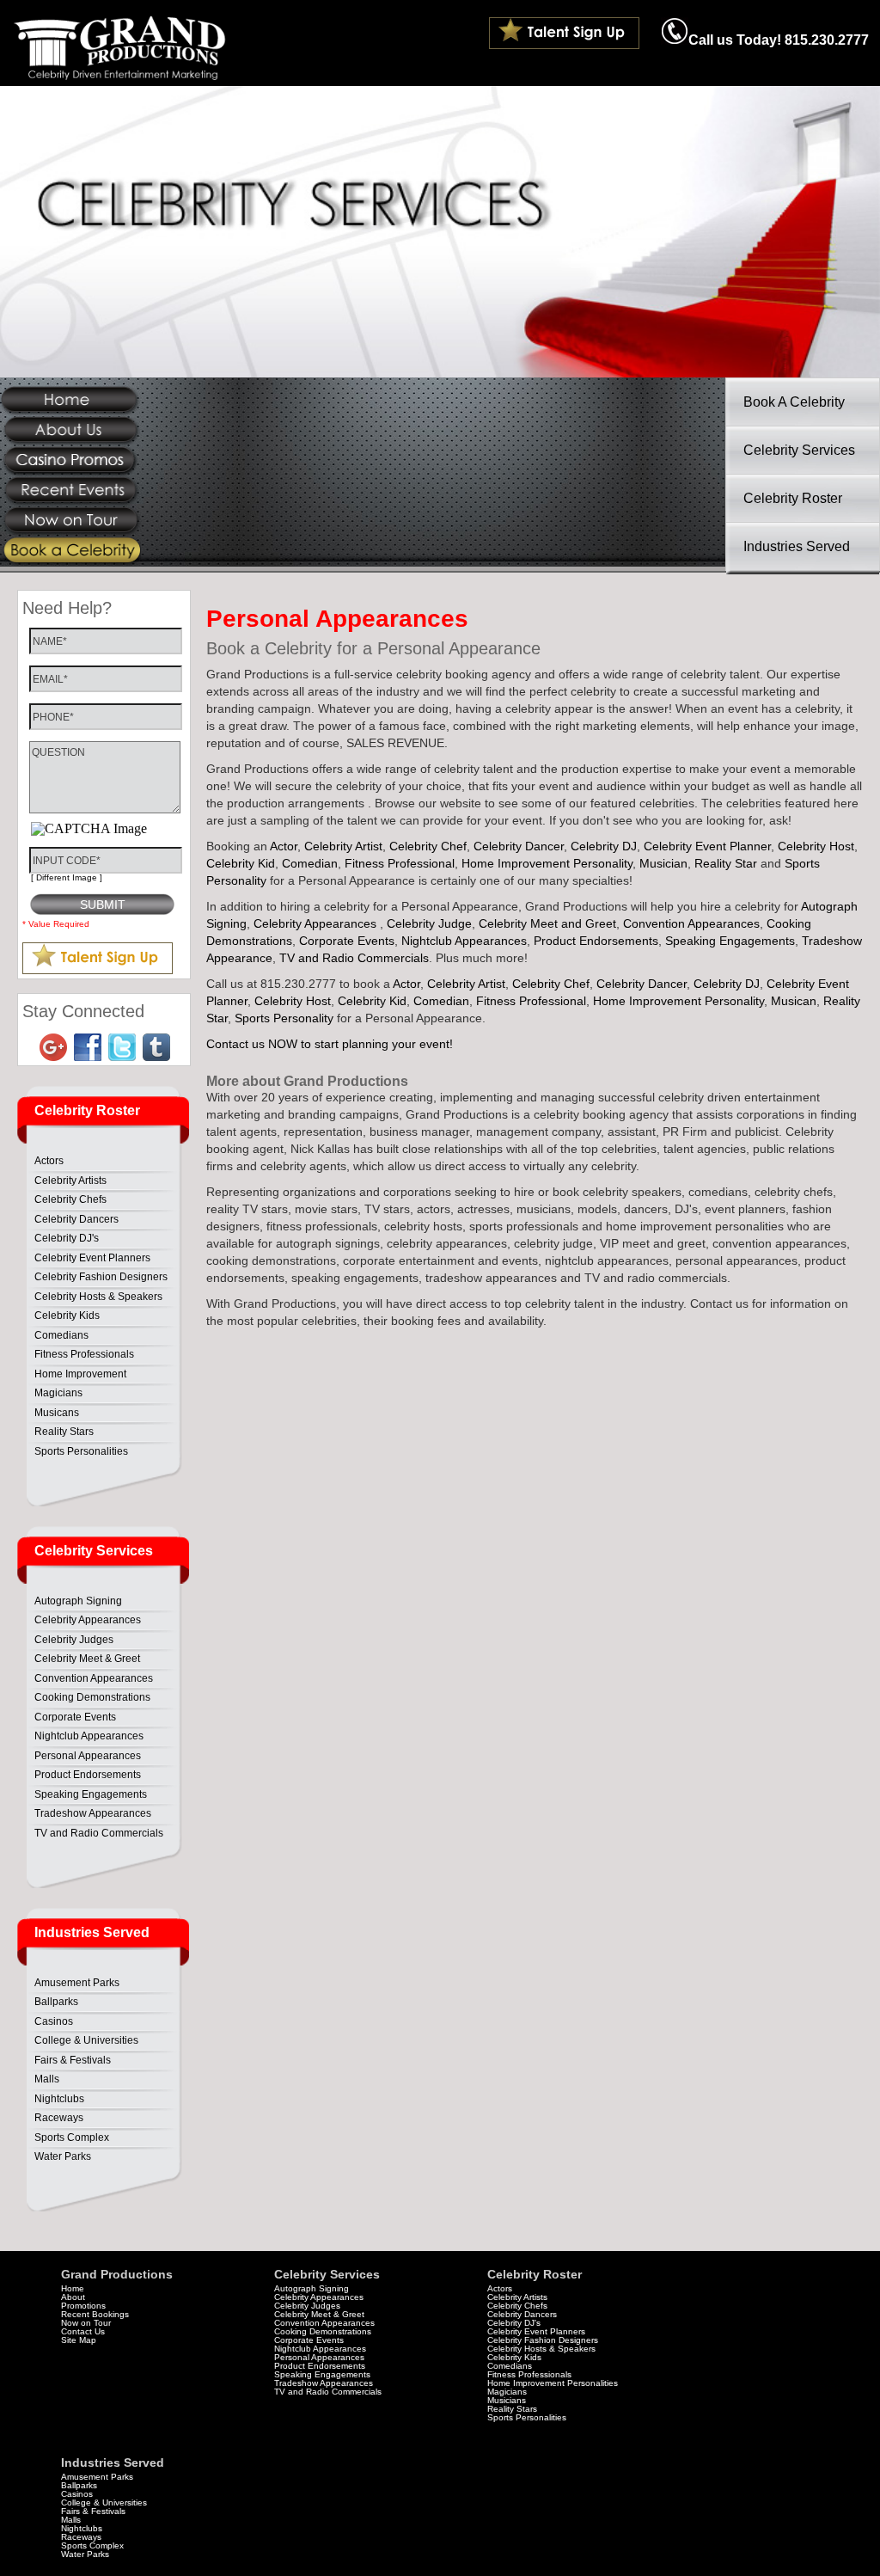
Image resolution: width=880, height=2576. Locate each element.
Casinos (54, 2021)
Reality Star (726, 863)
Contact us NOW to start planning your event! (330, 1044)
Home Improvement (80, 1374)
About (73, 2297)
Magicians (58, 1393)
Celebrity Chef (428, 846)
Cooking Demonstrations (92, 1697)
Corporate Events (75, 1717)
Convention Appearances (94, 1678)
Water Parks (63, 2156)
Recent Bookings (95, 2314)
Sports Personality (284, 1018)
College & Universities (86, 2040)
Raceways (59, 2118)
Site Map (79, 2340)
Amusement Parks (77, 1983)
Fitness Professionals (84, 1354)
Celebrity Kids (67, 1316)
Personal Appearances (88, 1756)
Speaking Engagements (91, 1794)
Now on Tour (86, 2323)
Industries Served (797, 546)
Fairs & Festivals (73, 2060)
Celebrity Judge (429, 923)
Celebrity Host (816, 846)
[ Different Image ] (67, 877)
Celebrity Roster (793, 498)
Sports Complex (72, 2137)
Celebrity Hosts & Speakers (98, 1297)
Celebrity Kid (241, 863)
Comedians (61, 1335)
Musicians (507, 2400)
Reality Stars (64, 1432)
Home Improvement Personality (547, 863)
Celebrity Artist (343, 846)
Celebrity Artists (70, 1181)
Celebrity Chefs (70, 1199)
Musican (794, 1001)
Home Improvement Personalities (553, 2383)
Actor (284, 846)
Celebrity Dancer (519, 846)
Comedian (310, 863)
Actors (49, 1161)
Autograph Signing (78, 1601)
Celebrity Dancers (76, 1219)
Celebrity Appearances (88, 1620)
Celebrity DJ (604, 846)
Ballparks (56, 2002)
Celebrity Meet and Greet (547, 923)
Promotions (83, 2306)
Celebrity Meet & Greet (87, 1659)
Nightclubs (59, 2099)
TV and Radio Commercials (99, 1833)
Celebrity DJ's (67, 1238)
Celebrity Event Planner (707, 846)
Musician (663, 863)
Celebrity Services (799, 450)
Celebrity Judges (74, 1640)
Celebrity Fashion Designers (101, 1277)
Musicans (57, 1413)
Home (73, 2288)
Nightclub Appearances (89, 1736)
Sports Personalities (81, 1451)
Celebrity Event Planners (92, 1258)
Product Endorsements (88, 1775)
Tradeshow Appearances (93, 1813)
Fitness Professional (400, 863)
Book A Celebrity (794, 402)
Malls (47, 2079)
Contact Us (83, 2331)
